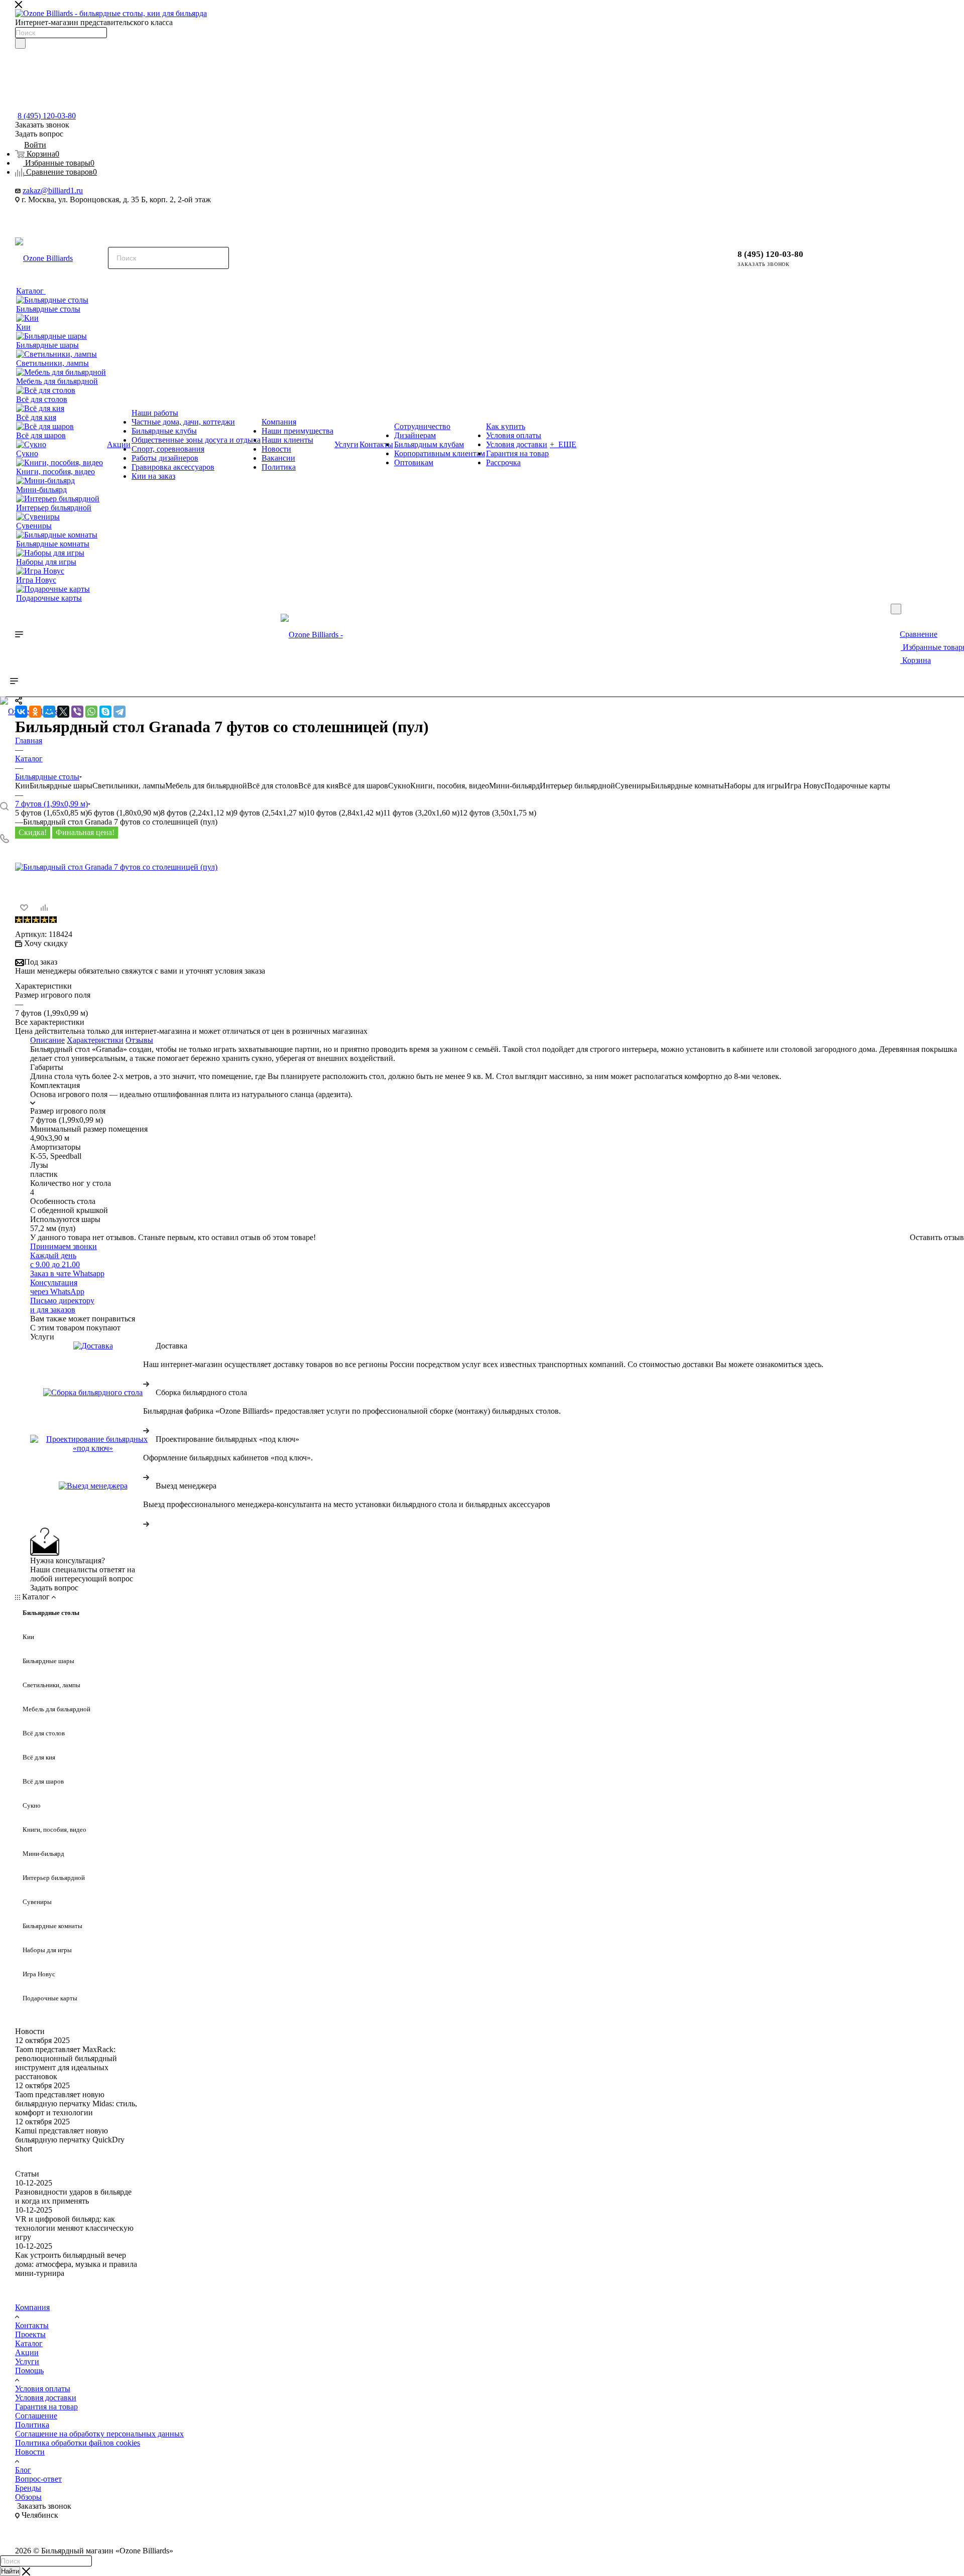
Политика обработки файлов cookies (78, 2443)
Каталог (29, 2343)
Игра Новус (804, 786)
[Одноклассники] (35, 712)
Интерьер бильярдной (577, 786)
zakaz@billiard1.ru (53, 190)
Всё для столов (273, 786)
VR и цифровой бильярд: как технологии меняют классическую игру (74, 2228)
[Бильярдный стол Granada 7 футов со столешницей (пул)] (116, 867)
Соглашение (36, 2416)
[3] (35, 920)
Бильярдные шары (61, 786)
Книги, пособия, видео (450, 786)
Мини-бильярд (514, 786)
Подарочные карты (857, 786)
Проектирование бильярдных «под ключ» (227, 1439)
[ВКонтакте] (21, 712)
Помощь (29, 2370)
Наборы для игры (754, 786)
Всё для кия (318, 786)
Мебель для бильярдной (206, 786)
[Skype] (105, 712)
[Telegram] (119, 712)
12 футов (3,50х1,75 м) (498, 813)
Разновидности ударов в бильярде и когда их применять (73, 2196)
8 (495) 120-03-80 (47, 116)
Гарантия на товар (46, 2407)
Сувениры (633, 786)
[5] (52, 920)
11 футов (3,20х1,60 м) (421, 813)
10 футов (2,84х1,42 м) (345, 813)
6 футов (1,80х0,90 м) (124, 813)
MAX (52, 218)
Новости (30, 2031)
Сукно (399, 786)
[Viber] (77, 712)
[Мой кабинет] (831, 253)
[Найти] (20, 43)
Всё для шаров (363, 786)
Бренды (28, 2488)
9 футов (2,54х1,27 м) (270, 813)
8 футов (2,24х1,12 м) (197, 813)
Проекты (30, 2334)
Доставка (171, 1346)
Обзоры (28, 2497)
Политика (32, 2425)
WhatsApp (79, 218)
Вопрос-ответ (38, 2479)
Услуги (27, 2361)
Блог (23, 2470)
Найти (10, 2571)
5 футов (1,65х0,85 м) (51, 813)
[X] (63, 712)
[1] (18, 920)
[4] (44, 920)
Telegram (26, 218)
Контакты (32, 2325)
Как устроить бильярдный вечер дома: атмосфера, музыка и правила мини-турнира (76, 2264)
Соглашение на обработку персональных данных (99, 2434)
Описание (47, 1040)
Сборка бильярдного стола (201, 1392)
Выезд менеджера (186, 1486)
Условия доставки (46, 2398)
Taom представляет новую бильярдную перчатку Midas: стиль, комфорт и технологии (76, 2104)
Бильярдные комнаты (687, 786)
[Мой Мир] (49, 712)
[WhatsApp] (91, 712)
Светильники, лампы (129, 786)
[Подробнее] (146, 1383)
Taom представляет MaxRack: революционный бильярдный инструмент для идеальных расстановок (66, 2063)
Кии (22, 786)
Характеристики (95, 1040)
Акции (27, 2352)
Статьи (27, 2174)
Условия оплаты (43, 2389)
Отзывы (139, 1040)
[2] (27, 920)
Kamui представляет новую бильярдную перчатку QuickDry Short (70, 2140)
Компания (32, 2307)
